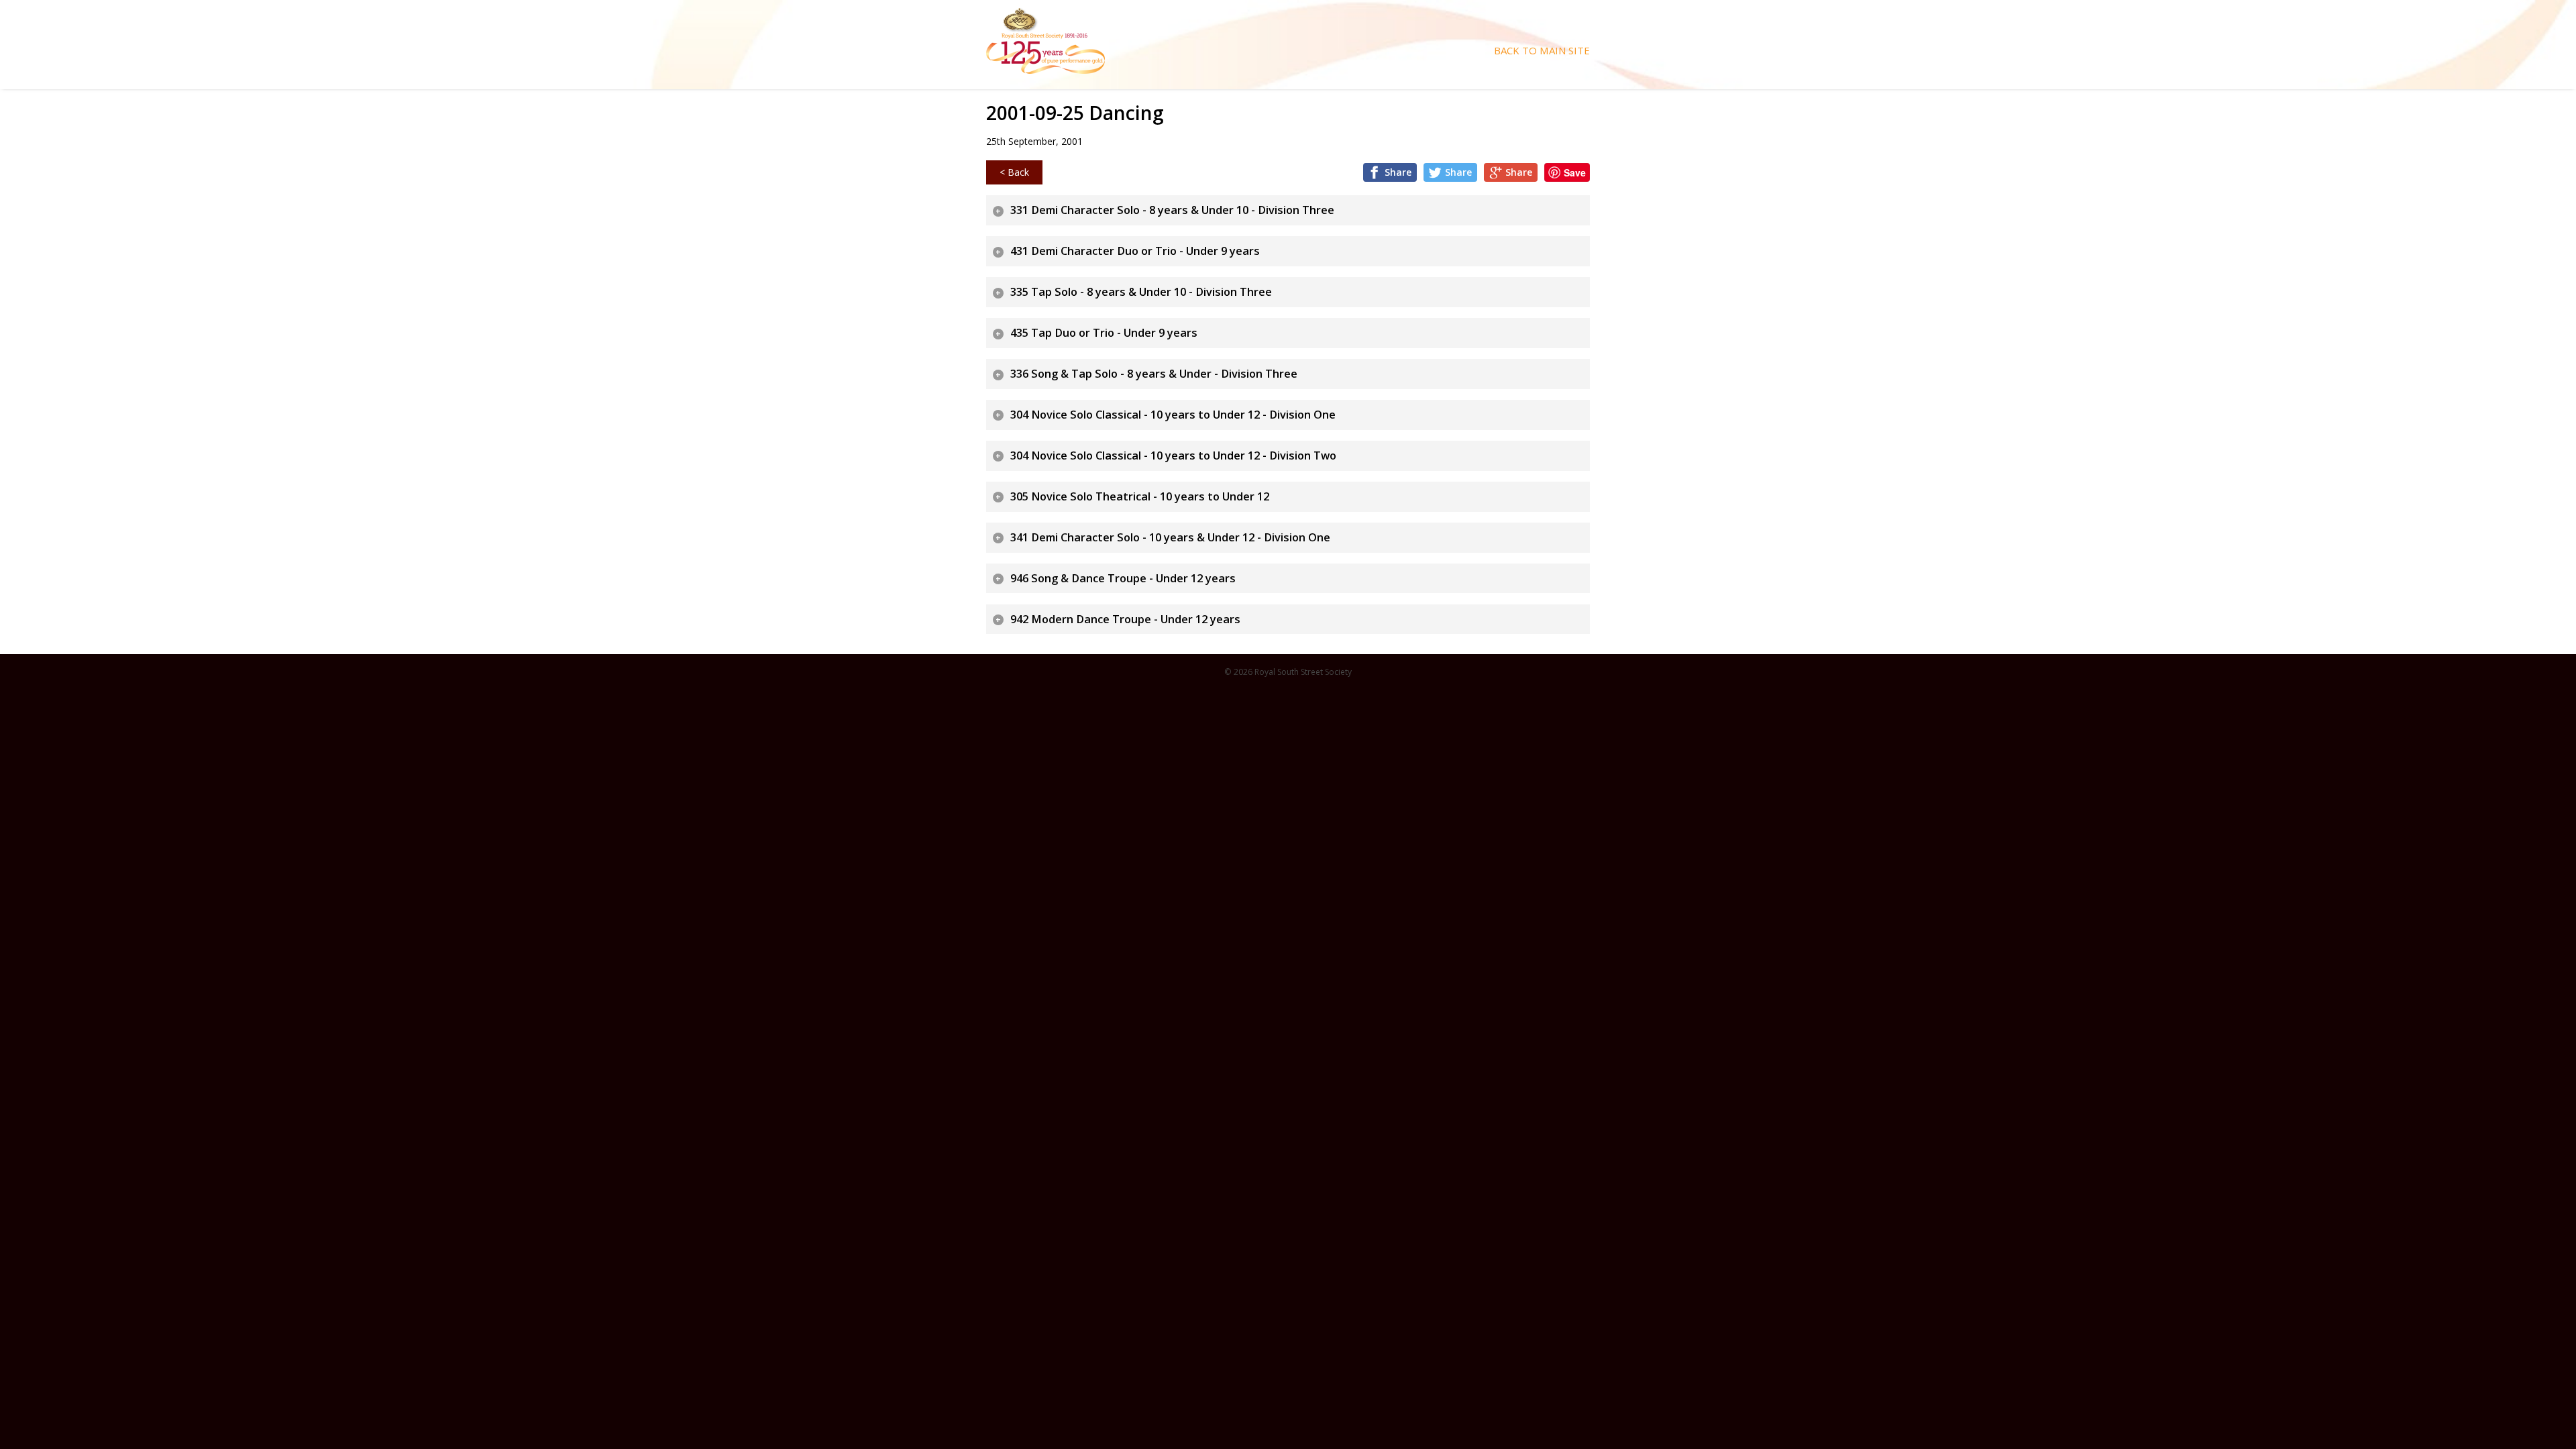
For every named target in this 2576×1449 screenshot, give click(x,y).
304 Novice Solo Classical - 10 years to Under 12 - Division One (1173, 415)
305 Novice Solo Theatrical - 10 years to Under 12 (1140, 496)
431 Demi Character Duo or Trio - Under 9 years (1135, 251)
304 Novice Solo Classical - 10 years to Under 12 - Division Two (1173, 455)
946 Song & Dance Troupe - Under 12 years (1123, 578)
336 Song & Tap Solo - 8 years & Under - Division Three (1154, 374)
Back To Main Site (1542, 51)
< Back (1014, 172)
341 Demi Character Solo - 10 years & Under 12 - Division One (1170, 537)
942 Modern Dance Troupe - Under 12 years (1125, 619)
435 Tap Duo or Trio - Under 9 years (1104, 333)
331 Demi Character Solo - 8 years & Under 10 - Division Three (1172, 210)
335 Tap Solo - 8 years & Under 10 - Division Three (1141, 292)
